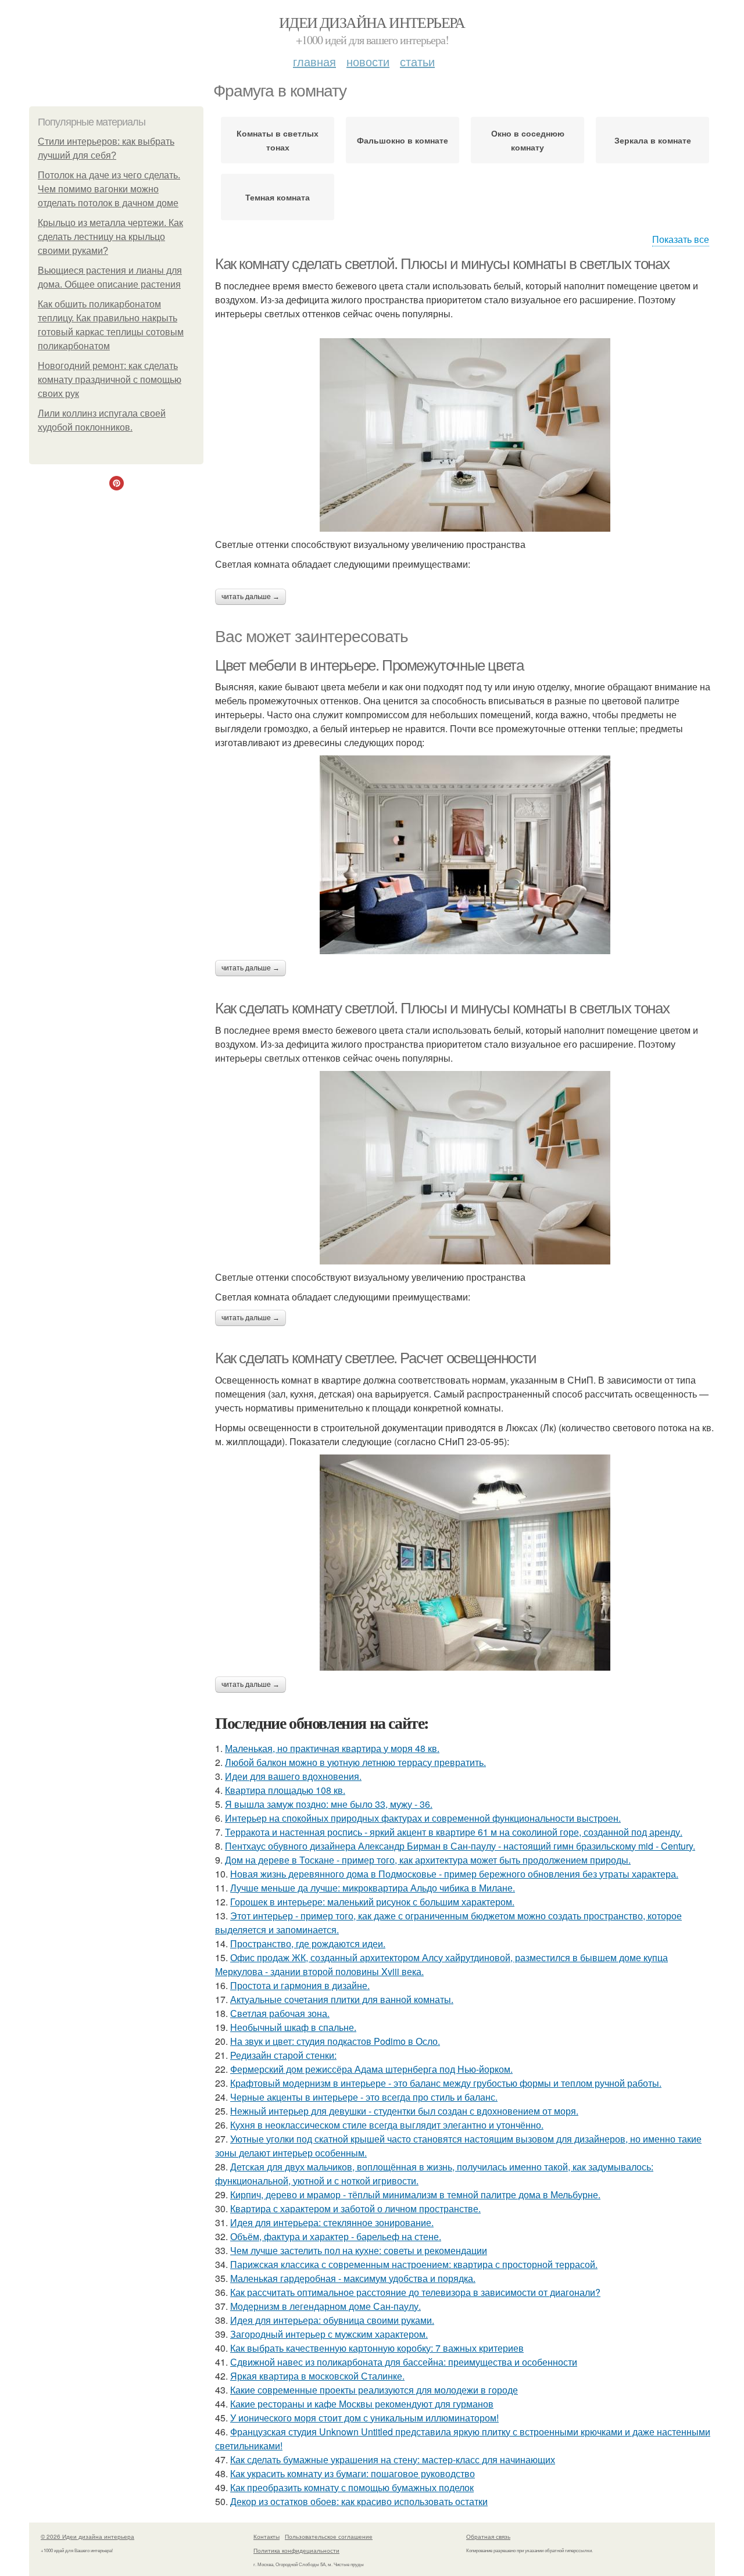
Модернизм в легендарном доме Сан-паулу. (325, 2306)
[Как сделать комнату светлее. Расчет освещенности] (465, 1563)
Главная (314, 61)
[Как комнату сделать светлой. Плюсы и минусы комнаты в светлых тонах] (465, 435)
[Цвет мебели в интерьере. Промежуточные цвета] (465, 855)
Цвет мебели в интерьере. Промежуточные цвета (369, 665)
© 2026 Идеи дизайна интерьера (87, 2536)
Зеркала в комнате (653, 140)
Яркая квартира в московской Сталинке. (317, 2376)
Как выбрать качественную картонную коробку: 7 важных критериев (377, 2348)
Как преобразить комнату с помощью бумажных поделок (352, 2487)
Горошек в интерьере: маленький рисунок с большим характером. (372, 1902)
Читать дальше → (251, 597)
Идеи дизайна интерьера (372, 22)
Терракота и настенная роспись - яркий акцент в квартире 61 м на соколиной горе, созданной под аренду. (454, 1832)
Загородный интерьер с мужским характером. (329, 2334)
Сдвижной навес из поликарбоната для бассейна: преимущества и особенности (404, 2362)
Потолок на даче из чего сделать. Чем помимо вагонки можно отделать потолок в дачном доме (109, 189)
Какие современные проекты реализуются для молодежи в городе (374, 2390)
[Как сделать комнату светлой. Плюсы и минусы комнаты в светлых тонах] (465, 1168)
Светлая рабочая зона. (280, 2013)
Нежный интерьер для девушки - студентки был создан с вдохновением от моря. (404, 2111)
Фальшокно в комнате (403, 140)
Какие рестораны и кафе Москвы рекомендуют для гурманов (362, 2404)
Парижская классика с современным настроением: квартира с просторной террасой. (414, 2264)
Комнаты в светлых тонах (278, 140)
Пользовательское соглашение (329, 2536)
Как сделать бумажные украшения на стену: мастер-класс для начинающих (393, 2459)
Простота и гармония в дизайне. (300, 1985)
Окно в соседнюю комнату (528, 140)
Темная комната (278, 197)
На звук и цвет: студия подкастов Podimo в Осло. (335, 2041)
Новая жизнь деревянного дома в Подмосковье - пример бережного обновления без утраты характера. (454, 1874)
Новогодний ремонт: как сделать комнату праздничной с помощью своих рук (110, 380)
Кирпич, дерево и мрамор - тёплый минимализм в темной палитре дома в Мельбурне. (415, 2195)
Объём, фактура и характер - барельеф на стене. (336, 2236)
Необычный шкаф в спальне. (293, 2027)
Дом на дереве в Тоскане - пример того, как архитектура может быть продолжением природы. (428, 1860)
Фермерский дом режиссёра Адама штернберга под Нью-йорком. (371, 2069)
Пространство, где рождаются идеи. (308, 1943)
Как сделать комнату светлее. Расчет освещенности (376, 1358)
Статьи (417, 61)
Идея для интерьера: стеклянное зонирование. (332, 2222)
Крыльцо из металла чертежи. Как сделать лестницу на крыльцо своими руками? (110, 237)
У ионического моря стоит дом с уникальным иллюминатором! (364, 2418)
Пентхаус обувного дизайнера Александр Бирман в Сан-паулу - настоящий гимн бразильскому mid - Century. (460, 1846)
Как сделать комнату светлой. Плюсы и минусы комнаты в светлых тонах (442, 1008)
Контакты (267, 2536)
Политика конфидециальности (296, 2550)
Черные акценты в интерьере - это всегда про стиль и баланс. (364, 2097)
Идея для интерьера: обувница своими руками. (332, 2320)
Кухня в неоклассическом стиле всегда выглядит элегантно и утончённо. (387, 2125)
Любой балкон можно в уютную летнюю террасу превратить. (355, 1762)
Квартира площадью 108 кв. (285, 1790)
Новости (368, 61)
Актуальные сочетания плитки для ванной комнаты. (342, 1999)
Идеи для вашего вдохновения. (293, 1776)
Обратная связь (488, 2536)
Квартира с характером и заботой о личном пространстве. (355, 2208)
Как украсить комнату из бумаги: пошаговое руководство (353, 2473)
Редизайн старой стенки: (283, 2055)
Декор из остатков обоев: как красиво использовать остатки (359, 2501)
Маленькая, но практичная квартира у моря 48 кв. (332, 1748)
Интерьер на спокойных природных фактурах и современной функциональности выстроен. (423, 1818)
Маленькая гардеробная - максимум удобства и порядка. (353, 2278)
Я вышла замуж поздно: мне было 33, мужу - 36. (329, 1804)
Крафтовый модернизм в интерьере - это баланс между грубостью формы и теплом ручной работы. (446, 2083)
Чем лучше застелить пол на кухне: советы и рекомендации (359, 2250)
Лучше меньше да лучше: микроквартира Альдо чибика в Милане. (373, 1888)
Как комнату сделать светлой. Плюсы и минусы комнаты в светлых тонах (442, 264)
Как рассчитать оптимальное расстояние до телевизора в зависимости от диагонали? (415, 2292)
